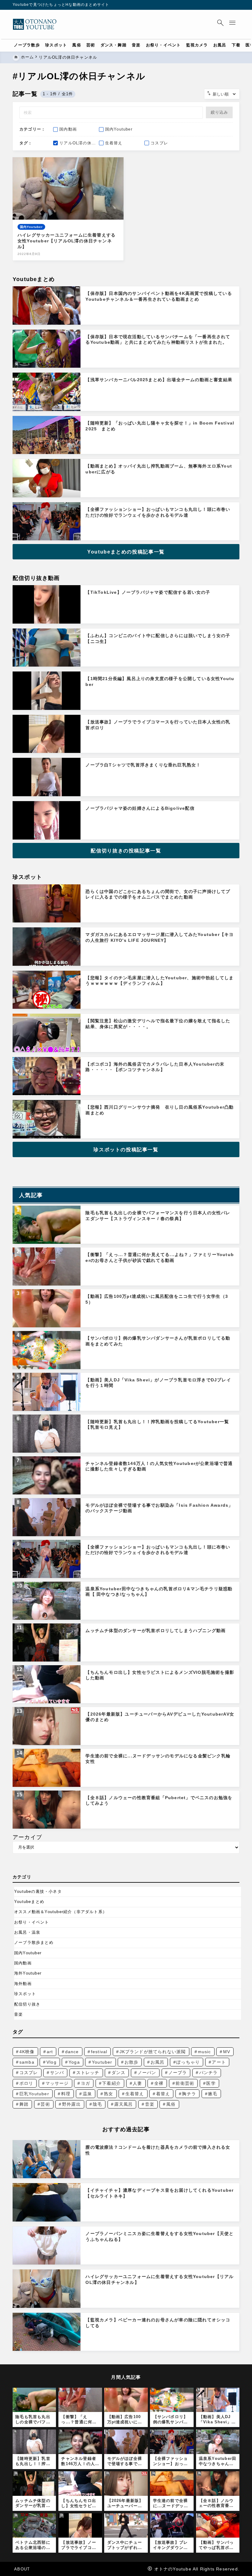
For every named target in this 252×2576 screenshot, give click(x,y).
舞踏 (24, 2104)
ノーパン (147, 2073)
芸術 (45, 2104)
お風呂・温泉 (27, 1932)
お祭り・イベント (32, 1922)
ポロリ (26, 2083)
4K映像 (27, 2052)
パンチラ (209, 2073)
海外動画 (23, 1984)
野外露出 (71, 2104)
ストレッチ (88, 2073)
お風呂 (158, 2062)
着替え (163, 2094)
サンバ (57, 2073)
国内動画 (23, 1963)
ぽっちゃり (188, 2062)
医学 (211, 2083)
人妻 (137, 2083)
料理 (66, 2094)
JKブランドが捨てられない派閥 (153, 2052)
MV (227, 2052)
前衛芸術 (185, 2083)
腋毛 (213, 2094)
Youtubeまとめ (29, 1902)
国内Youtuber (28, 1953)
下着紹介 (111, 2083)
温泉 (87, 2094)
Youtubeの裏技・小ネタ (38, 1891)
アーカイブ (27, 1837)
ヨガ (85, 2083)
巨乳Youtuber (34, 2094)
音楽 (18, 2014)
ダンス (119, 2073)
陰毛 (97, 2104)
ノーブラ (178, 2073)
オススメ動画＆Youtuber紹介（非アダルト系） (61, 1912)
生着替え (135, 2094)
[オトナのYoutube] (37, 25)
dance (72, 2052)
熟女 (108, 2094)
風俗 (171, 2104)
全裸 (159, 2083)
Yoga (74, 2062)
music (205, 2052)
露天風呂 (124, 2104)
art (50, 2052)
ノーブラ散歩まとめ (34, 1942)
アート (219, 2062)
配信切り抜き (27, 2004)
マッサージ (57, 2083)
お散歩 (132, 2062)
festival (99, 2052)
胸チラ (189, 2094)
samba (27, 2062)
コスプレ (29, 2073)
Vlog (51, 2062)
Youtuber (102, 2062)
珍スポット (25, 1994)
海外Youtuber (28, 1973)
